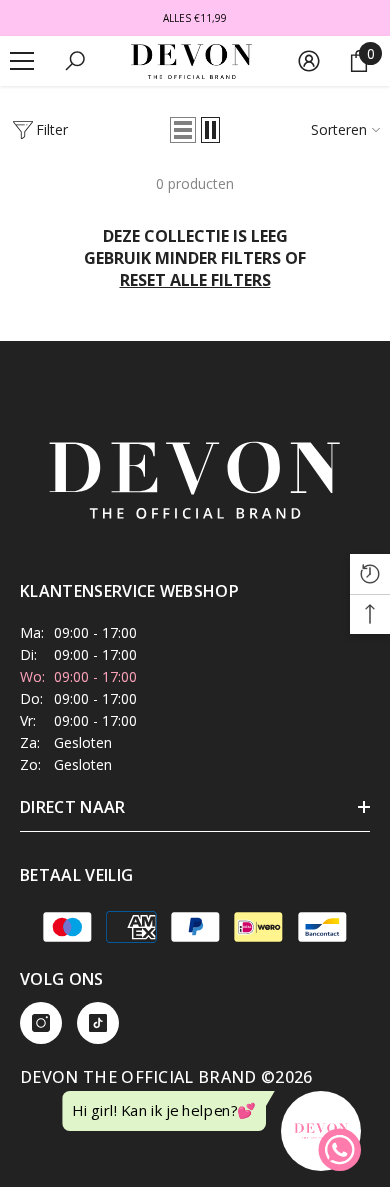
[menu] (22, 61)
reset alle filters (195, 280)
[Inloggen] (309, 61)
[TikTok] (98, 1023)
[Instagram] (41, 1023)
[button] (183, 130)
